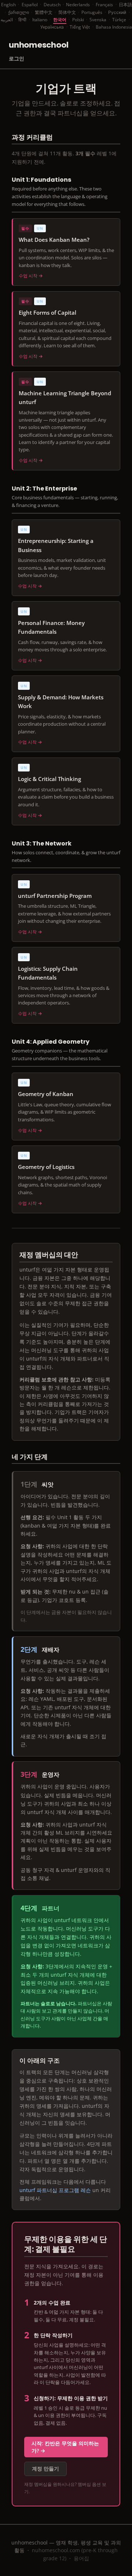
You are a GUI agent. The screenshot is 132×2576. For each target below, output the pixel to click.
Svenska (98, 20)
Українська (52, 27)
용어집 (81, 2558)
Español (30, 5)
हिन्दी (22, 20)
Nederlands (78, 5)
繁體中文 (44, 12)
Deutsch (52, 5)
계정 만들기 (45, 2468)
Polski (78, 20)
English (8, 5)
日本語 (125, 5)
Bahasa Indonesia (114, 27)
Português (92, 12)
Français (104, 5)
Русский (117, 12)
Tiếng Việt (80, 27)
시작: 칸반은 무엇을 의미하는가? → (65, 2447)
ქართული (19, 12)
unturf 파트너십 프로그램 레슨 (55, 2190)
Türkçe (119, 20)
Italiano (40, 20)
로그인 (16, 58)
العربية (7, 20)
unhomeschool (38, 45)
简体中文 (67, 12)
